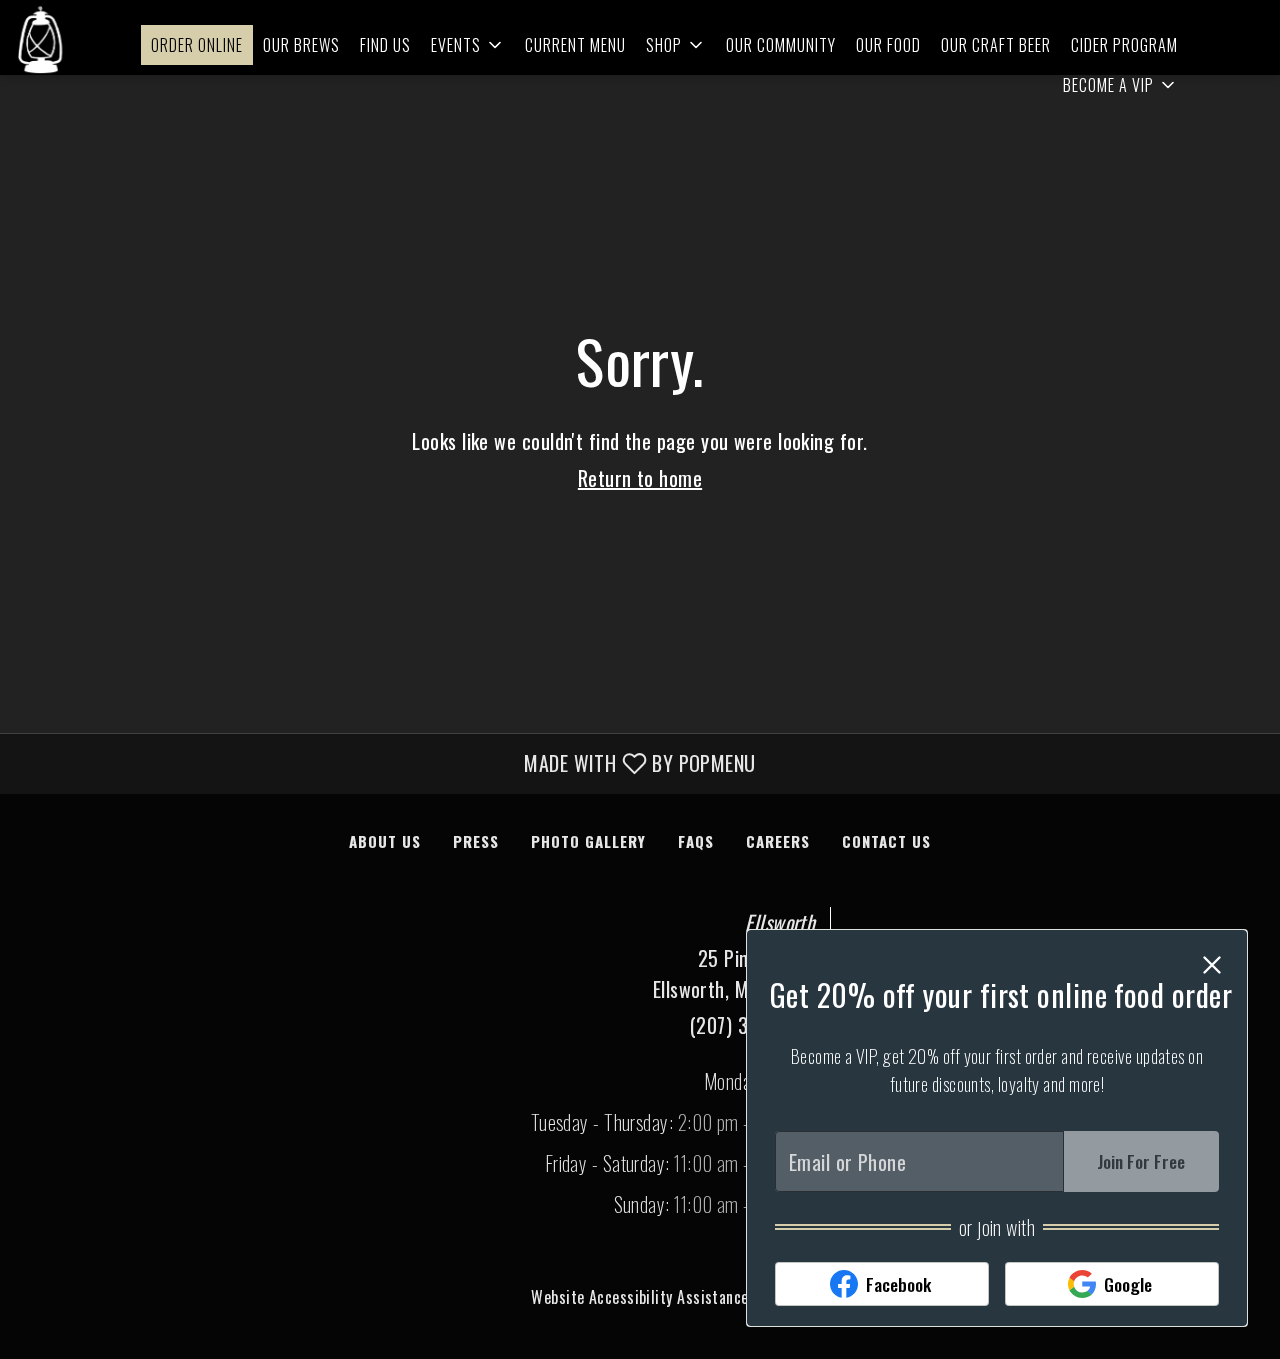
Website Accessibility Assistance (639, 1297)
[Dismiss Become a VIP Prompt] (1212, 965)
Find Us (385, 45)
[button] (468, 45)
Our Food (888, 45)
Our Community (781, 45)
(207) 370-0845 (752, 1025)
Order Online (197, 45)
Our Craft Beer (996, 45)
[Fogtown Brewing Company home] (41, 40)
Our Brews (301, 45)
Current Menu (575, 45)
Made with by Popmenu (385, 763)
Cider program (1124, 45)
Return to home (640, 478)
